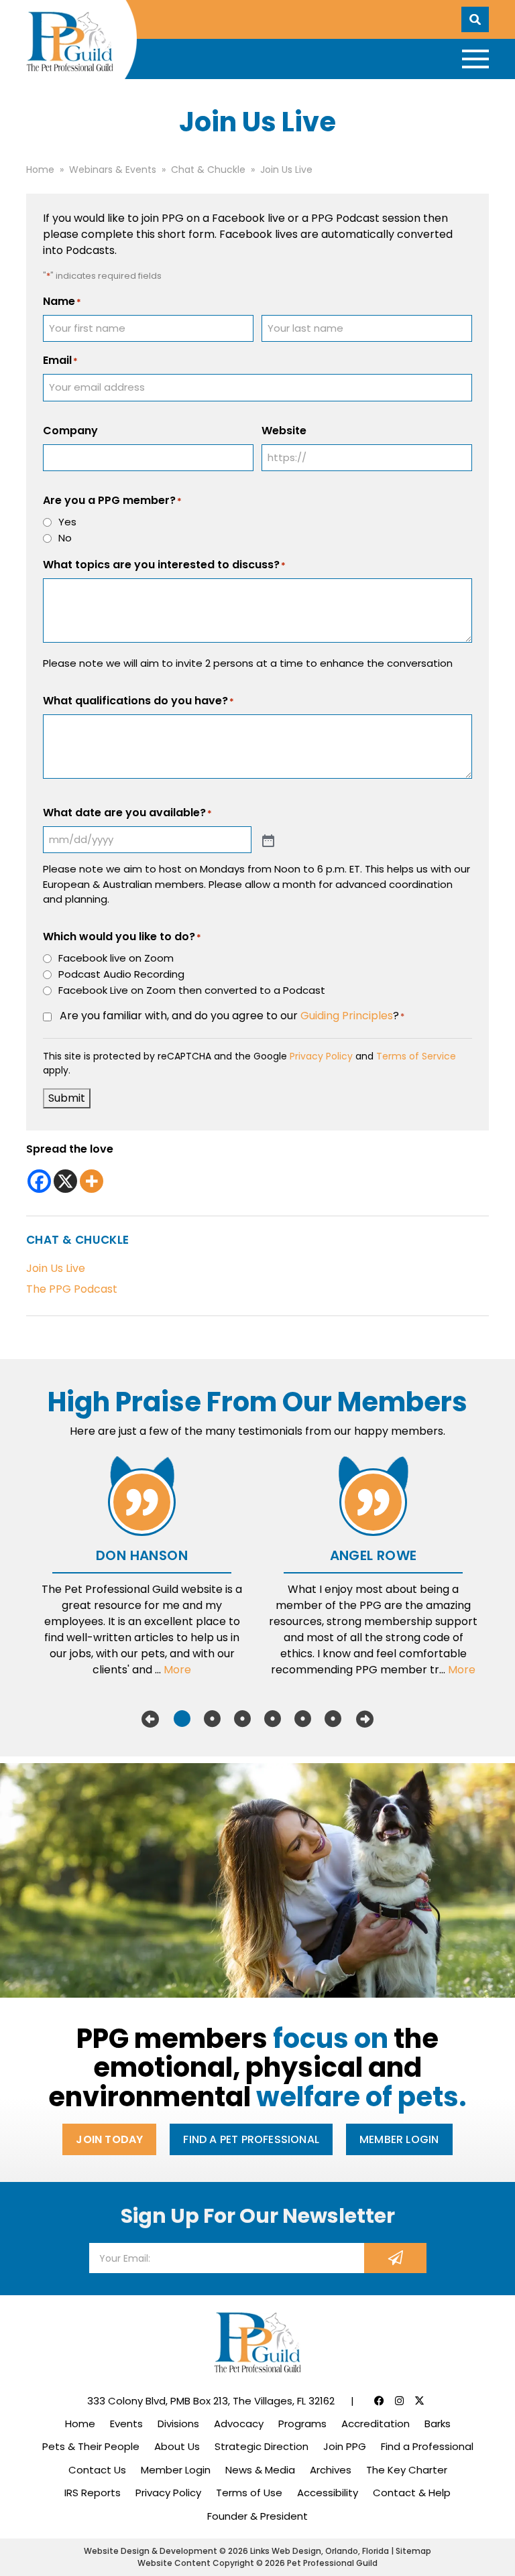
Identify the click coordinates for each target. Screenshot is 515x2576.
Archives (331, 2470)
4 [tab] (273, 1719)
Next (365, 1719)
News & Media (260, 2470)
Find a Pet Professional (251, 2139)
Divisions (178, 2424)
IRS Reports (93, 2493)
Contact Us (97, 2470)
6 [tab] (333, 1719)
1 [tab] (182, 1719)
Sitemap (413, 2551)
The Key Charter (407, 2470)
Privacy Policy (321, 1056)
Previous (150, 1719)
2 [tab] (212, 1719)
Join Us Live (56, 1268)
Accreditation (376, 2424)
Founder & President (257, 2516)
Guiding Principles (347, 1016)
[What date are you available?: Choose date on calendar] (267, 840)
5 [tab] (303, 1719)
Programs (302, 2424)
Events (126, 2424)
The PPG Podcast (72, 1289)
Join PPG (345, 2446)
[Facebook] (39, 1181)
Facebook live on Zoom (116, 958)
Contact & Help (412, 2493)
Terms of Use (249, 2493)
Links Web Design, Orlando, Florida (321, 2551)
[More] (92, 1181)
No (65, 538)
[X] (65, 1181)
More (177, 1670)
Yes (67, 522)
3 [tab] (242, 1719)
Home (80, 2424)
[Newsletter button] (395, 2258)
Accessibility (328, 2493)
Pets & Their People (91, 2446)
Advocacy (239, 2424)
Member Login (399, 2139)
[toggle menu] (475, 59)
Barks (438, 2424)
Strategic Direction (262, 2446)
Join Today (109, 2139)
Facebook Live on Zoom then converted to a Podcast (192, 990)
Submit (67, 1098)
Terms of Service (416, 1056)
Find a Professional (427, 2446)
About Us (177, 2446)
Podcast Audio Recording (121, 974)
